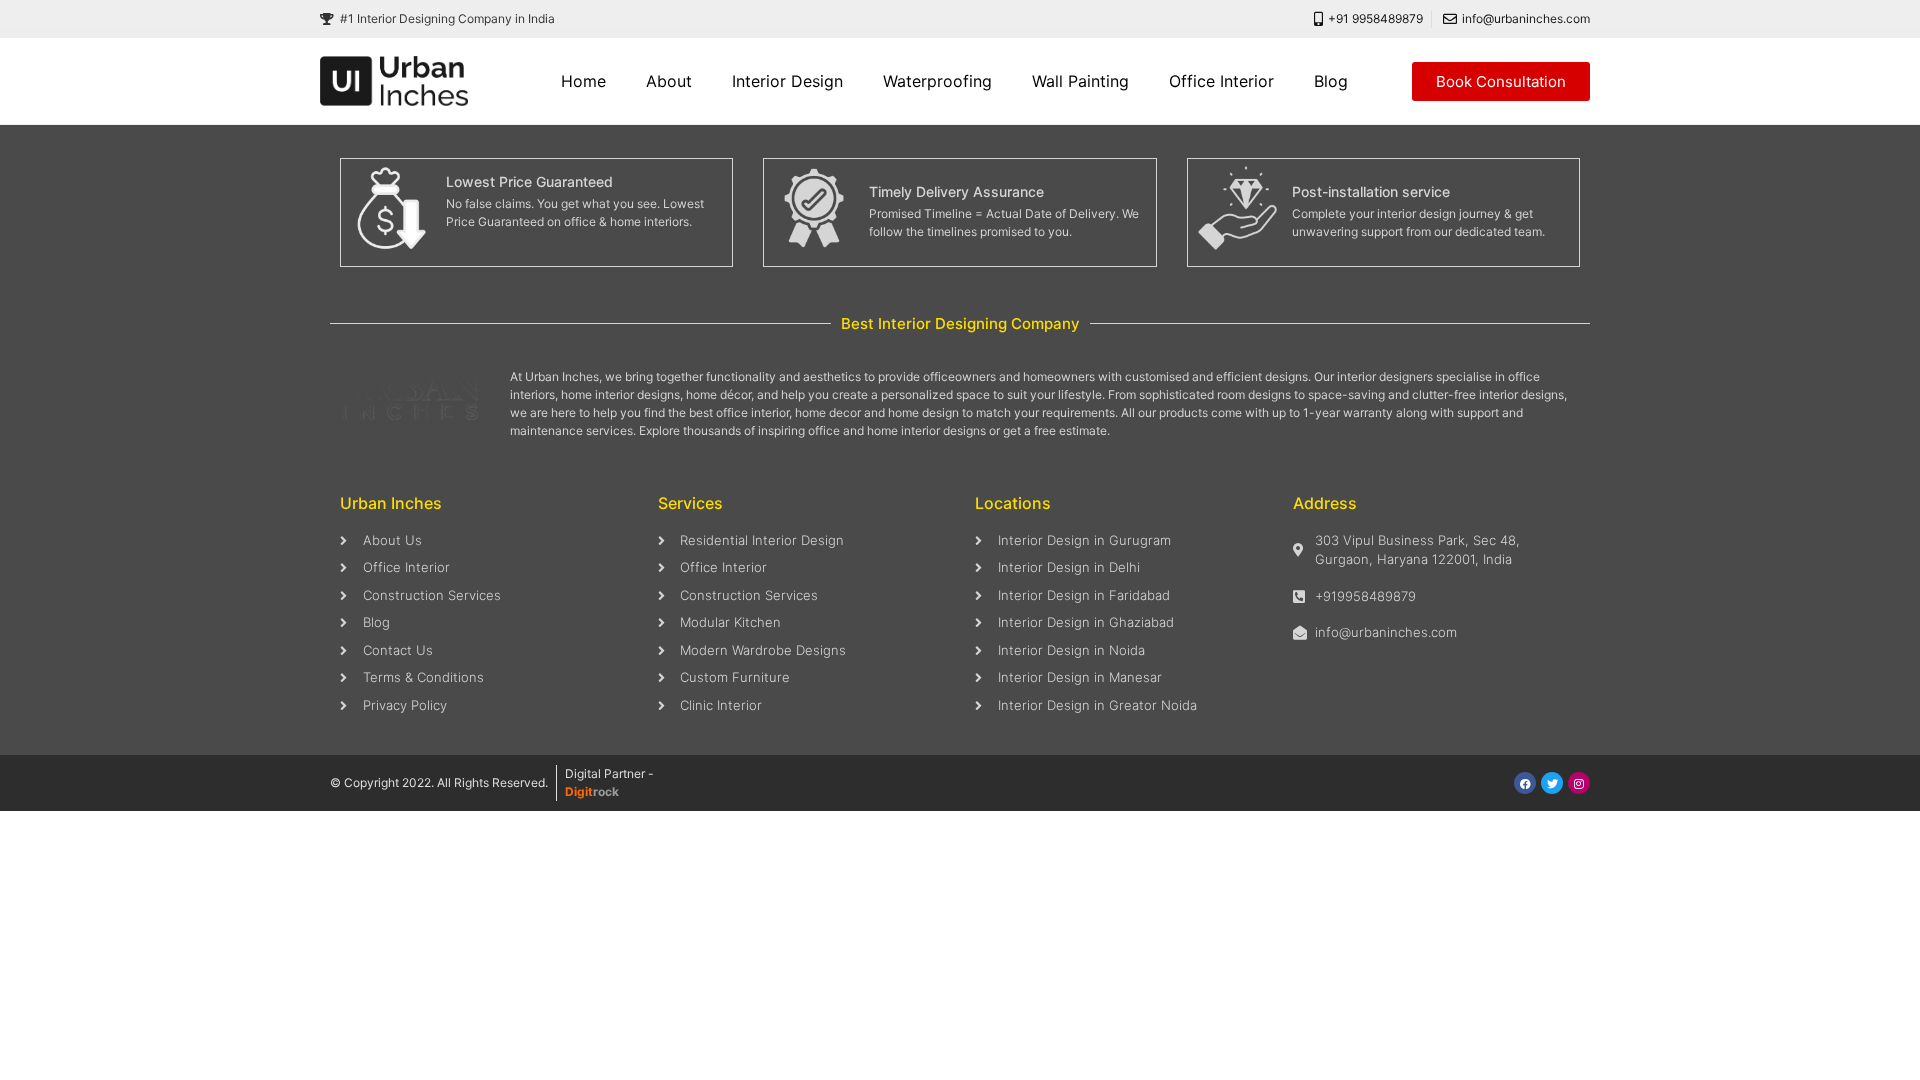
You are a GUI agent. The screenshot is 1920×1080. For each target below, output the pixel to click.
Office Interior (1221, 81)
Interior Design (787, 81)
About (669, 81)
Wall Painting (1080, 81)
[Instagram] (1579, 783)
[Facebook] (1525, 783)
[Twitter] (1552, 783)
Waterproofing (937, 81)
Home (583, 81)
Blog (1331, 81)
